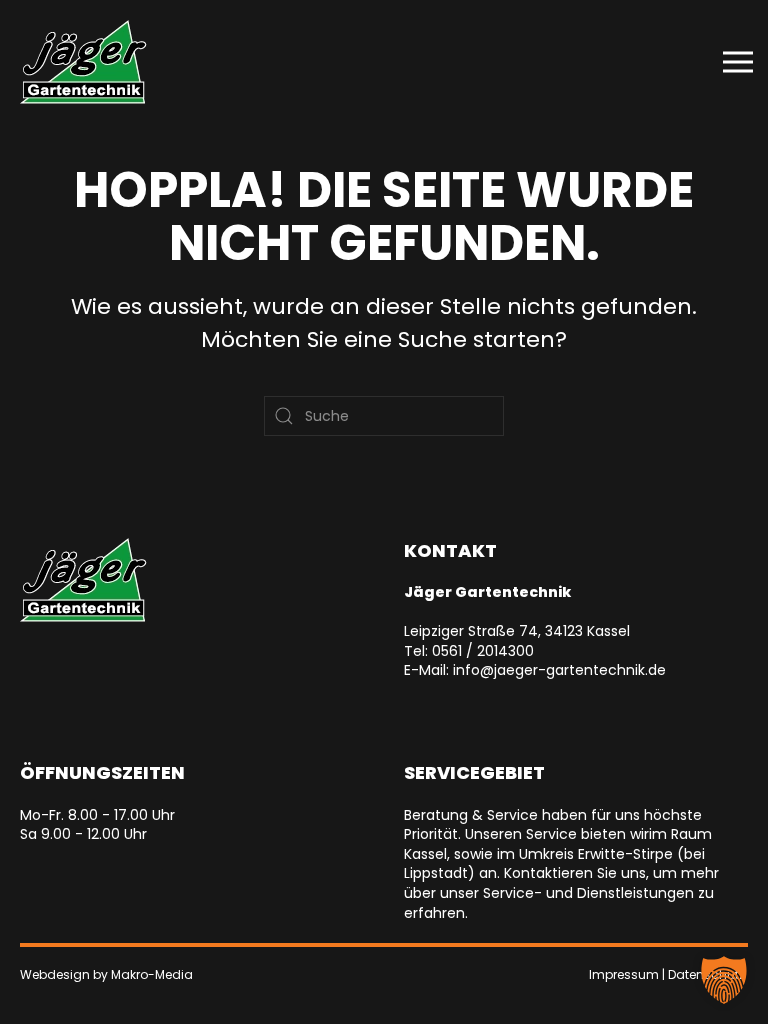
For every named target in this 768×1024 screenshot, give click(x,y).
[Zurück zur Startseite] (83, 62)
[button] (738, 62)
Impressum (624, 974)
